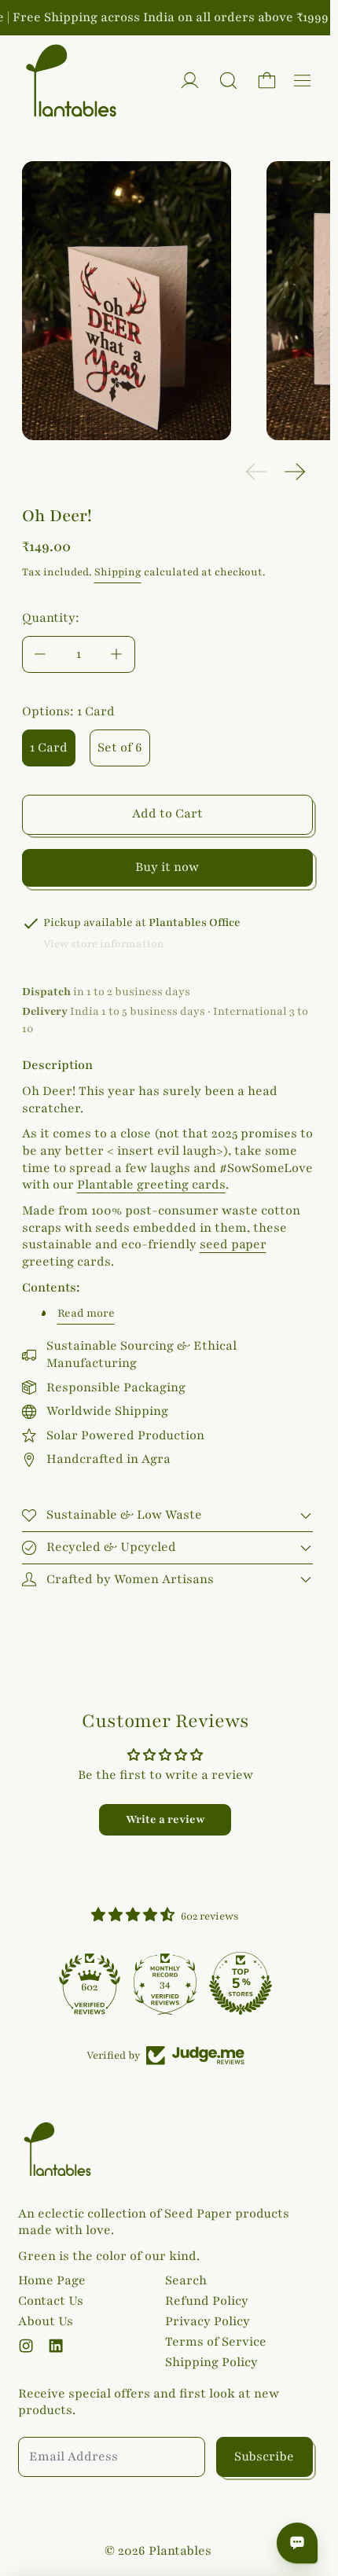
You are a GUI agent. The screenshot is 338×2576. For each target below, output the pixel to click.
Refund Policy (207, 2301)
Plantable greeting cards (151, 1185)
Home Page (52, 2280)
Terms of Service (216, 2342)
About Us (46, 2321)
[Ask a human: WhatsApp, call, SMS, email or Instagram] (297, 2543)
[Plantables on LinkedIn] (56, 2346)
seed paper (233, 1244)
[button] (228, 81)
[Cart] (267, 81)
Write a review (165, 1819)
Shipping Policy (211, 2362)
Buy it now (167, 867)
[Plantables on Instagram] (26, 2346)
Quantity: (51, 618)
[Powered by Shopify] (190, 81)
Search (186, 2280)
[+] (117, 654)
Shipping (118, 572)
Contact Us (51, 2301)
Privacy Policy (208, 2321)
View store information (104, 944)
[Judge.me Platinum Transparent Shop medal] (90, 1983)
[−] (40, 654)
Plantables (180, 2551)
